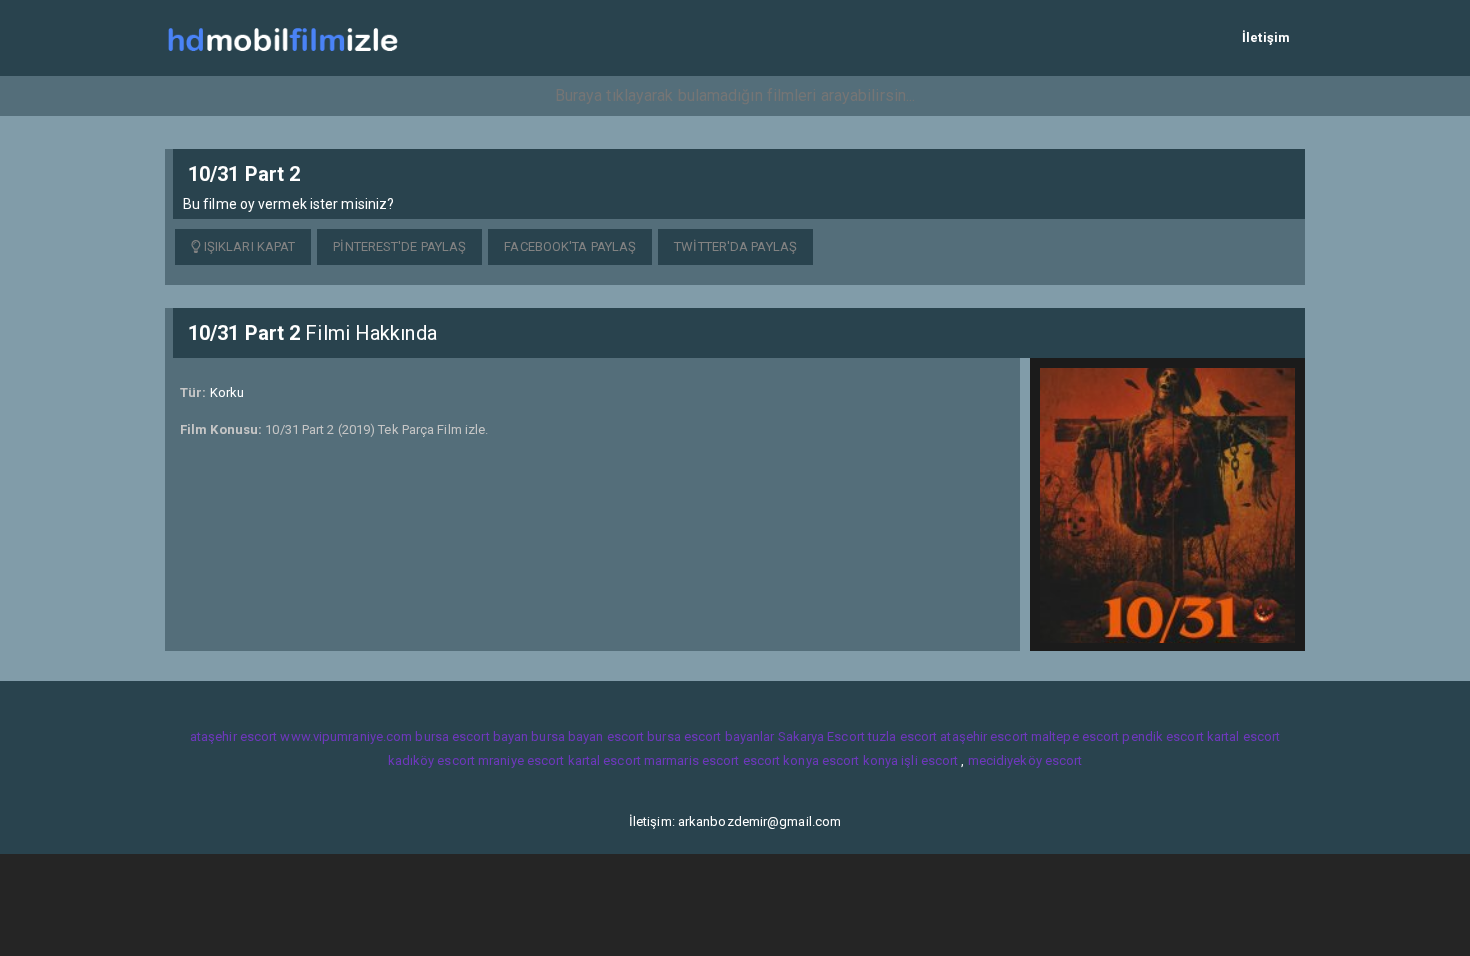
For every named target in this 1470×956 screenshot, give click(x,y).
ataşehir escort (234, 736)
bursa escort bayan (471, 736)
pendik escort (1162, 736)
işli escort (929, 760)
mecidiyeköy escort (1025, 760)
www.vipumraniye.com (346, 736)
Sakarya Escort (821, 736)
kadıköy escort (431, 760)
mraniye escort (521, 760)
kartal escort (1243, 736)
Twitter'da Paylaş (735, 246)
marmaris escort (692, 760)
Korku (227, 392)
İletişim (1266, 37)
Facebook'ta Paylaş (570, 246)
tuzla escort (902, 736)
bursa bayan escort (587, 736)
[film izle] (282, 37)
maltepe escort (1075, 736)
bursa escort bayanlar (710, 736)
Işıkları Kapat (248, 246)
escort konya (781, 760)
